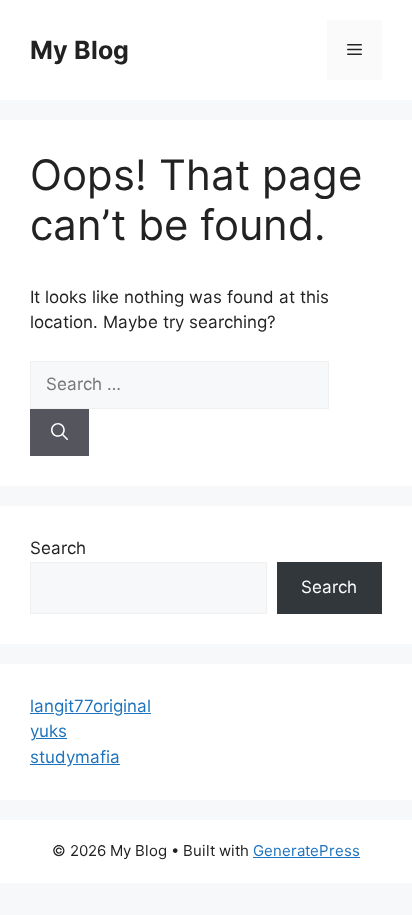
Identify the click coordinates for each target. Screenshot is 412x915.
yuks (48, 731)
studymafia (75, 757)
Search (58, 548)
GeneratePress (306, 850)
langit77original (90, 706)
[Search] (59, 433)
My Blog (79, 50)
